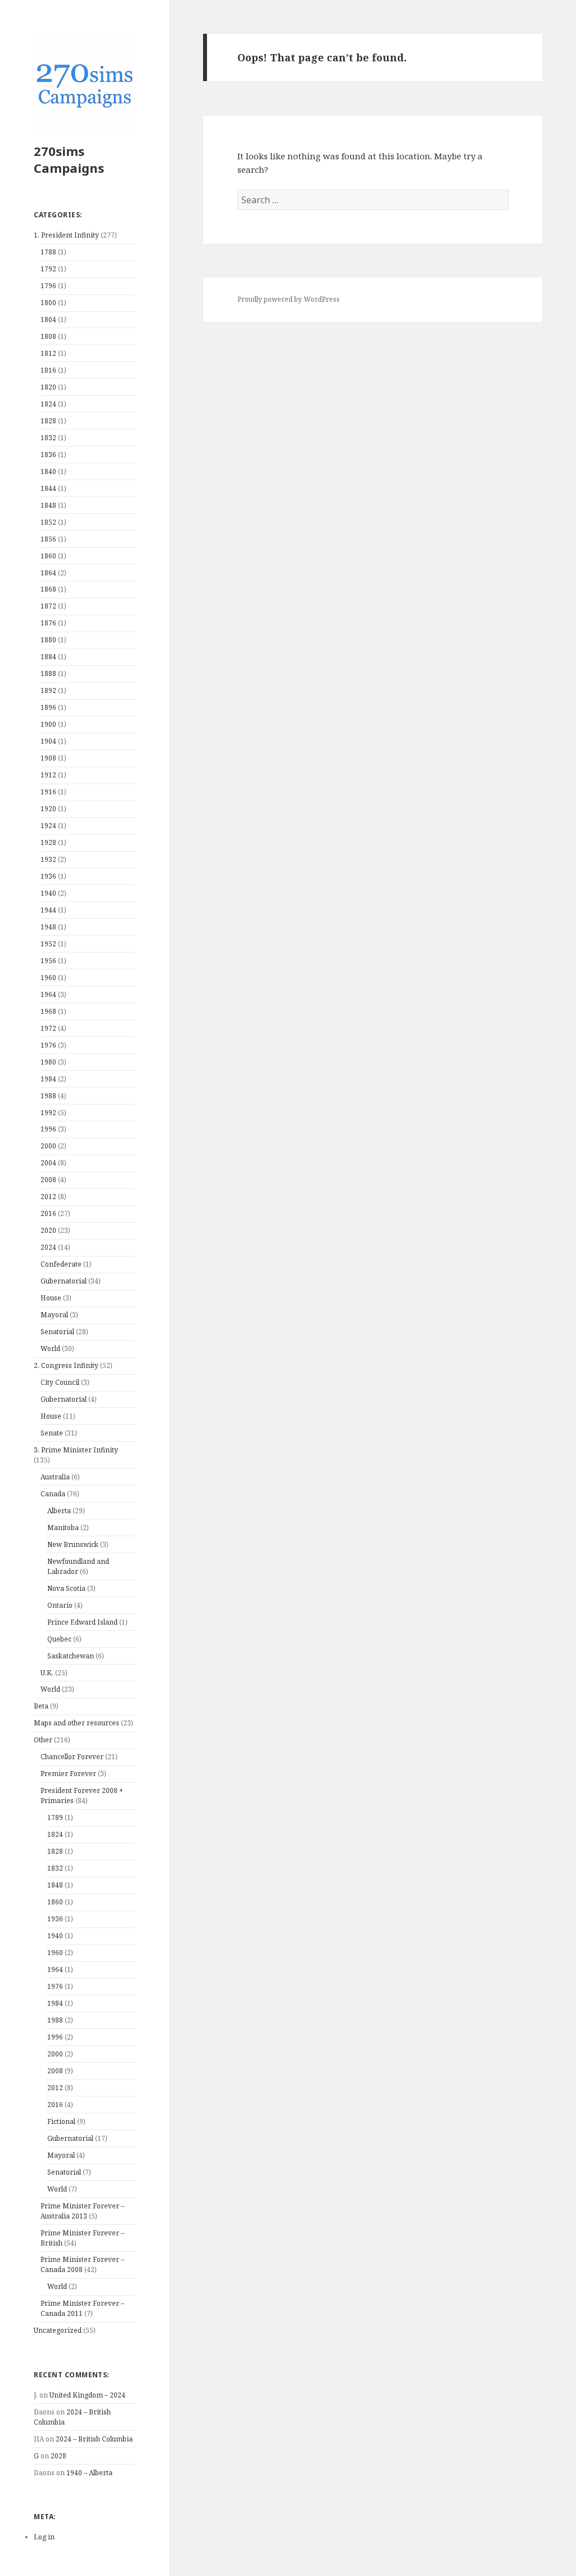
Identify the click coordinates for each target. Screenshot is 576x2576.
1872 (48, 606)
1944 (48, 910)
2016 (48, 1213)
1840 (48, 471)
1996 (48, 1129)
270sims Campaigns (69, 159)
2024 (48, 1247)
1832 (48, 438)
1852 (48, 522)
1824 (48, 404)
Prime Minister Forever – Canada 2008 (82, 2264)
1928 (48, 842)
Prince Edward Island (82, 1622)
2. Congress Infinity (66, 1365)
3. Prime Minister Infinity (76, 1450)
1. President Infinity (66, 235)
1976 (48, 1045)
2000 (48, 1146)
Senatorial (57, 1332)
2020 (48, 1230)
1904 (48, 741)
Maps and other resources (76, 1723)
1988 (48, 1096)
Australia (55, 1477)
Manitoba (63, 1528)
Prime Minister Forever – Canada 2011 (82, 2308)
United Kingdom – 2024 (87, 2395)
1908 (48, 758)
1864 (48, 573)
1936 (48, 876)
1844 (48, 488)
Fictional (61, 2121)
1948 (48, 927)
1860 (48, 556)
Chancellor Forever (72, 1757)
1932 (48, 859)
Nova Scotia (66, 1588)
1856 (48, 539)
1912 (48, 775)
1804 (48, 319)
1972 (48, 1028)
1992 (48, 1113)
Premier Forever (68, 1774)
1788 (48, 252)
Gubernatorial (64, 1281)
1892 (48, 690)
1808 (48, 336)
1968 (48, 1011)
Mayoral (54, 1315)
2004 (48, 1163)
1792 (48, 269)
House (51, 1298)
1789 (55, 1817)
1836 (48, 455)
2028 (58, 2456)
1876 (48, 623)
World (50, 1349)
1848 (48, 505)
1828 (48, 421)
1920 (48, 809)
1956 (48, 961)
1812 (48, 353)
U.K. (47, 1673)
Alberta (59, 1511)
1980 (48, 1062)
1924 (48, 826)
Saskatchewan (71, 1656)
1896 (48, 707)
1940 (48, 893)
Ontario (60, 1605)
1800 (48, 303)
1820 (48, 387)
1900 (48, 724)
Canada (53, 1494)
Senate (52, 1433)
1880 (48, 640)
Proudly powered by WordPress (289, 299)
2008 (48, 1180)
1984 (48, 1079)
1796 (48, 286)
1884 (48, 657)
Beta (41, 1706)
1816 (48, 370)
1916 (48, 792)
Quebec (59, 1639)
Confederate (61, 1264)
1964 (48, 994)
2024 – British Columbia (94, 2439)
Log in (44, 2537)
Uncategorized (58, 2330)
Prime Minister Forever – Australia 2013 (82, 2211)
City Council (60, 1382)
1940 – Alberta (89, 2473)
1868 (48, 589)
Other (43, 1740)
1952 (48, 944)
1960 (48, 978)
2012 (48, 1197)
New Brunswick (73, 1544)
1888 (48, 674)
